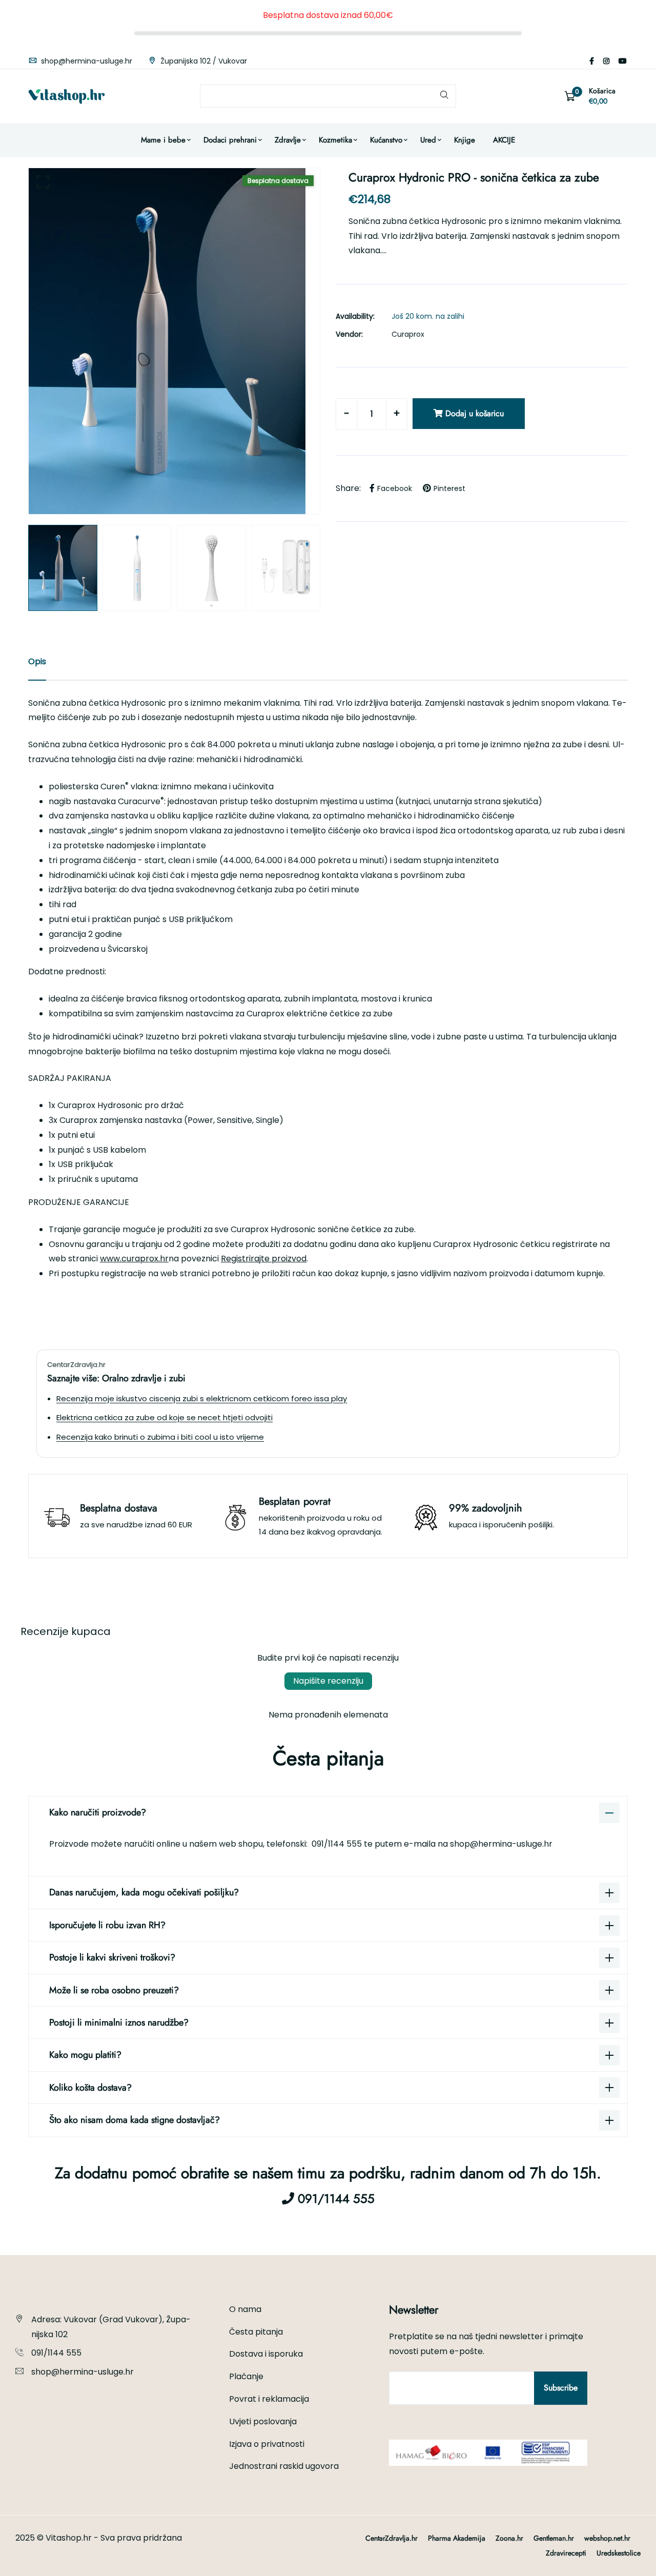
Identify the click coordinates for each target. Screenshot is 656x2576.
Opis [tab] (37, 661)
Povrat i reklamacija (269, 2399)
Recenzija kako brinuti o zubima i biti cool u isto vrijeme (160, 1437)
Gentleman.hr (554, 2538)
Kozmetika (335, 140)
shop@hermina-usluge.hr (86, 61)
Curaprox (408, 334)
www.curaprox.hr (134, 1259)
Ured (428, 140)
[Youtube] (623, 61)
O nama (245, 2309)
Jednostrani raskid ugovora (284, 2466)
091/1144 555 (338, 1844)
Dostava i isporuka (266, 2354)
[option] (174, 341)
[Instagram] (606, 61)
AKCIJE (504, 140)
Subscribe (561, 2388)
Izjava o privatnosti (267, 2444)
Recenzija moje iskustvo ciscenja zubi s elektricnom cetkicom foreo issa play (202, 1398)
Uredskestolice (619, 2553)
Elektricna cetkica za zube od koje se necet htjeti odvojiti (165, 1417)
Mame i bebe (163, 140)
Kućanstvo (386, 140)
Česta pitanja (256, 2332)
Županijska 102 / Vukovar (203, 61)
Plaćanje (246, 2376)
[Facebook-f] (592, 61)
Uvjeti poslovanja (263, 2421)
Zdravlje (288, 140)
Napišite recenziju (328, 1681)
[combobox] (328, 96)
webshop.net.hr (607, 2538)
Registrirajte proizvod (264, 1259)
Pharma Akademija (457, 2538)
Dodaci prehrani (230, 140)
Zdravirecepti (566, 2553)
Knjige (465, 140)
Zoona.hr (509, 2538)
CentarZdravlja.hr (392, 2538)
